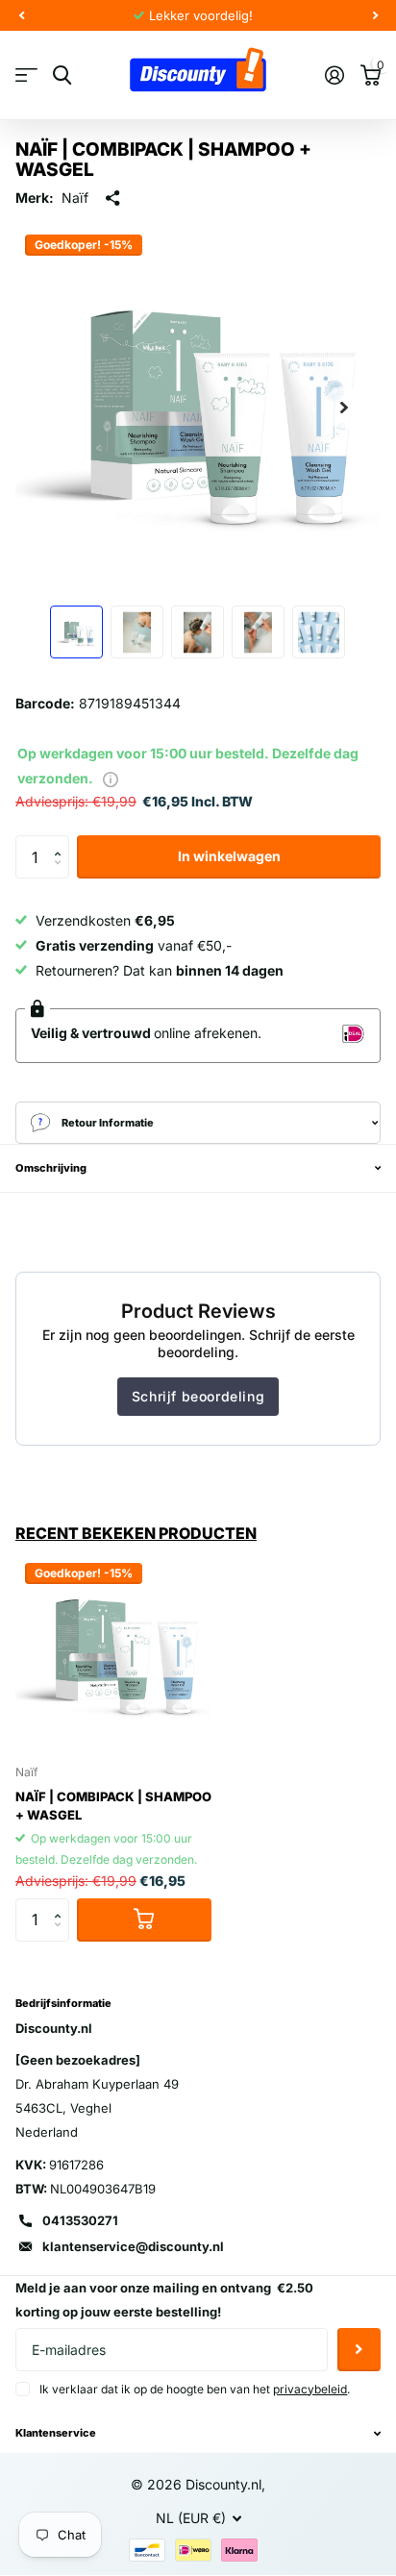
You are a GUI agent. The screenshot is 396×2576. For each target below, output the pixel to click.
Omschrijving (51, 1168)
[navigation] (21, 15)
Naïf (75, 198)
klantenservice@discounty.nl (133, 2246)
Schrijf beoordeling (198, 1396)
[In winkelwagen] (144, 1920)
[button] (62, 841)
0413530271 (80, 2220)
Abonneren (359, 2350)
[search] (62, 75)
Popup (111, 778)
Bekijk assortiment (26, 75)
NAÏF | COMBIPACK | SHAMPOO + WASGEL (113, 1806)
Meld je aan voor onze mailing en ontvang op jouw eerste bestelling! (164, 2300)
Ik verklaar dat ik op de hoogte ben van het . (195, 2389)
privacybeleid (310, 2389)
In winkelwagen (229, 856)
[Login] (334, 75)
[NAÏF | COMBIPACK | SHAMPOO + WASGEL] (113, 1651)
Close (198, 2434)
